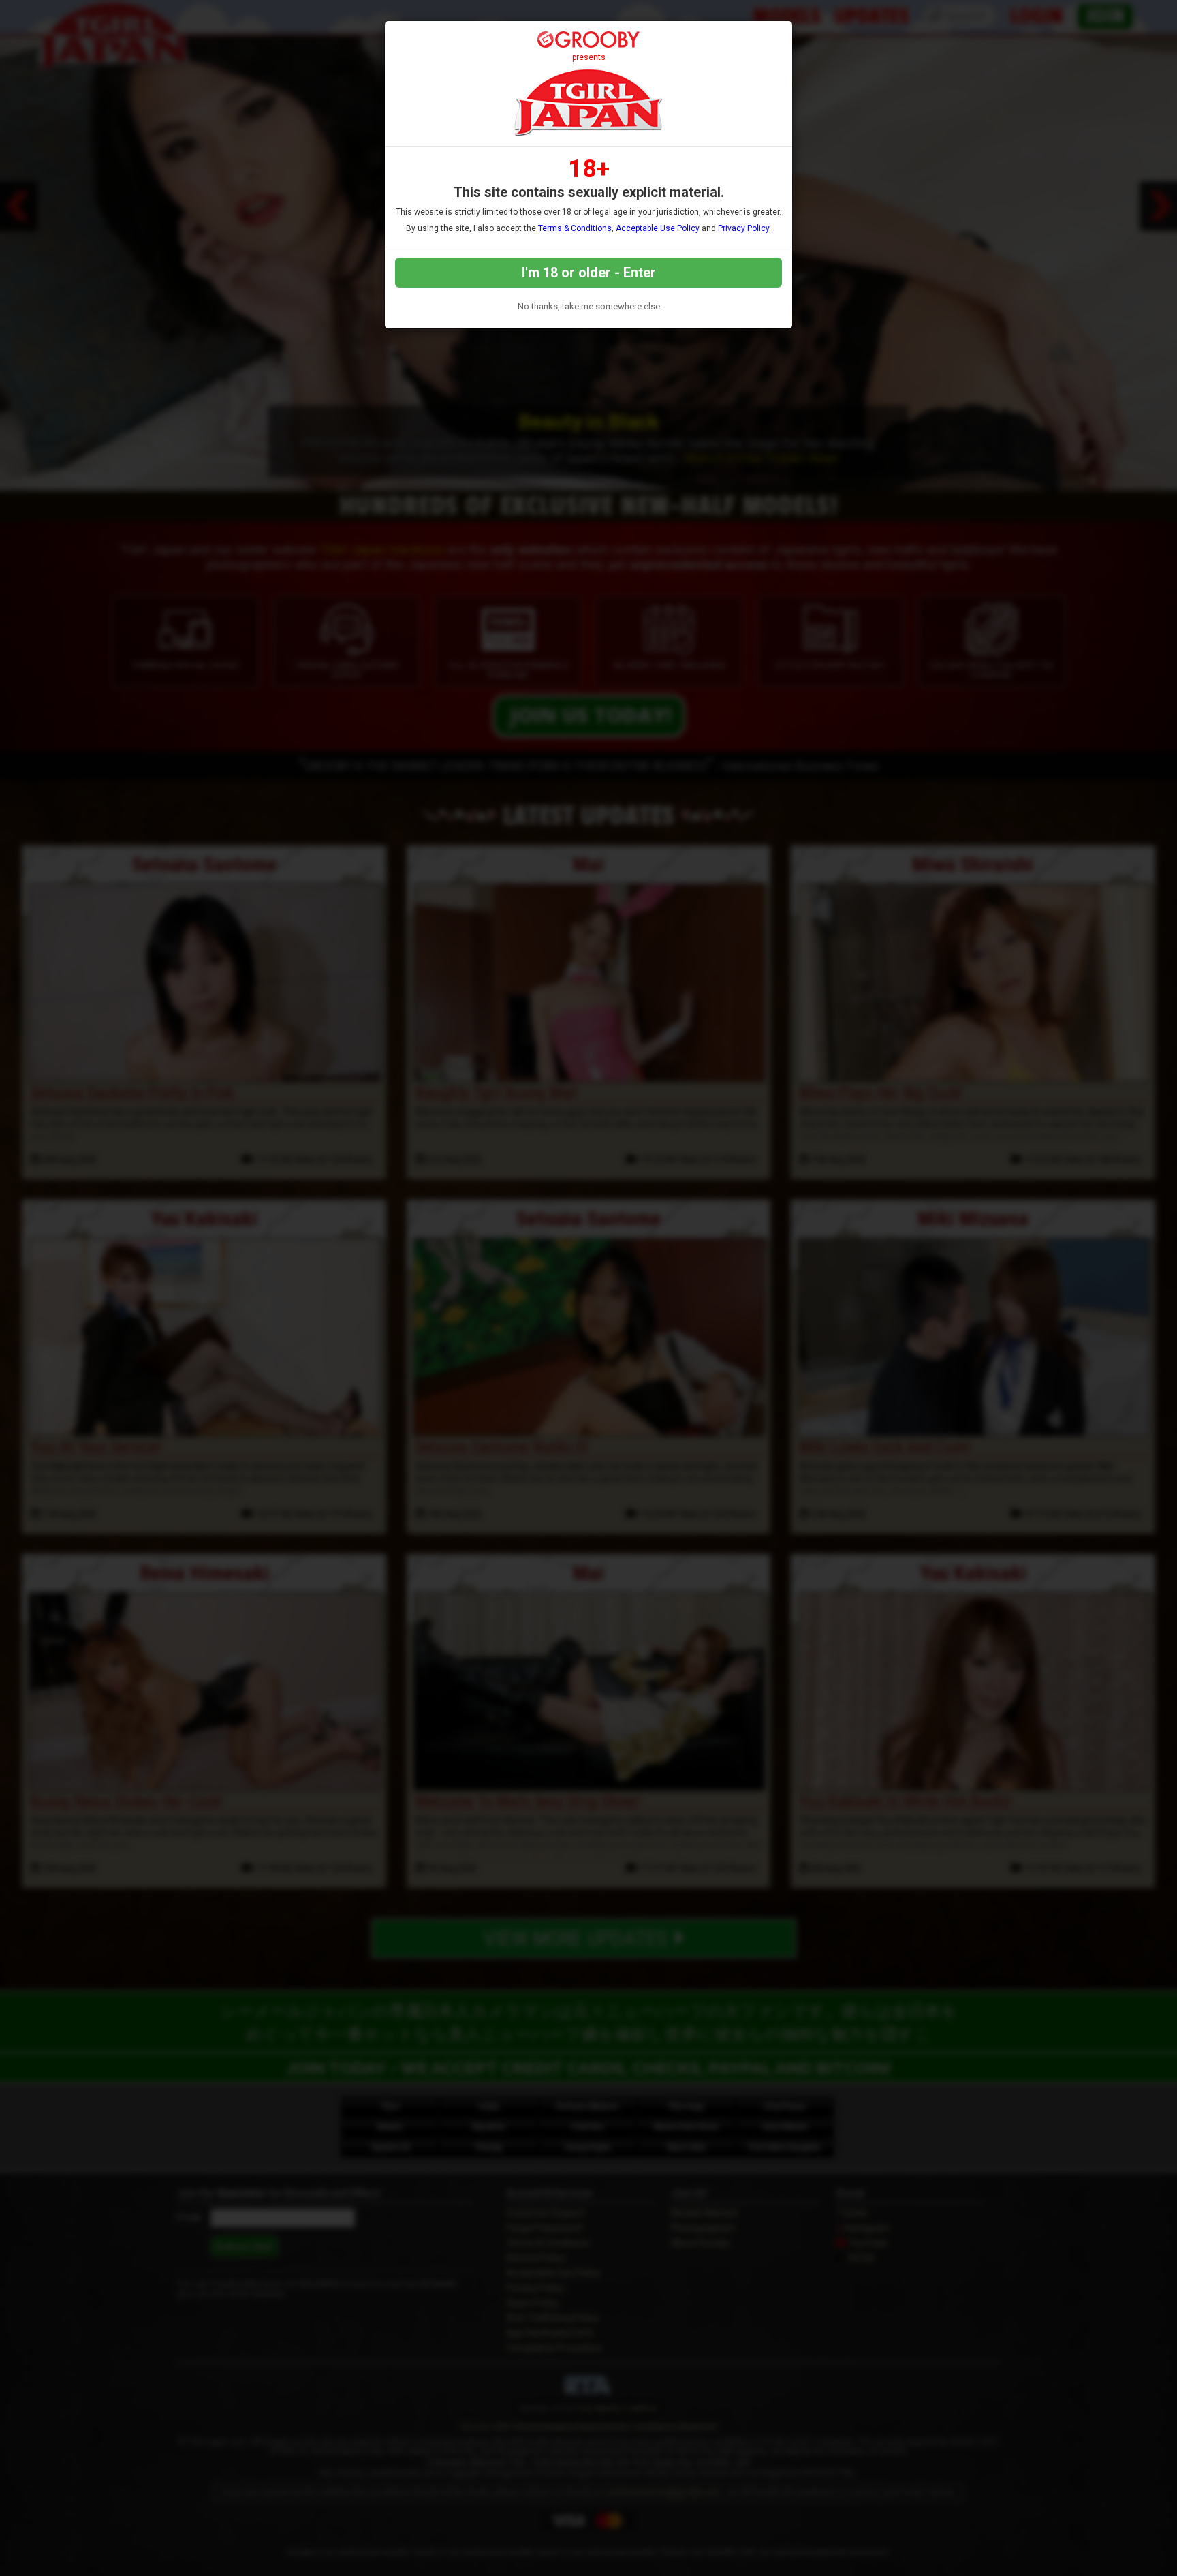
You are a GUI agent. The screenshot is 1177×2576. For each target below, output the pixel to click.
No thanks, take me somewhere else (589, 306)
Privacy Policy (743, 228)
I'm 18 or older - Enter (589, 273)
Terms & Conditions (575, 228)
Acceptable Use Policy (658, 228)
